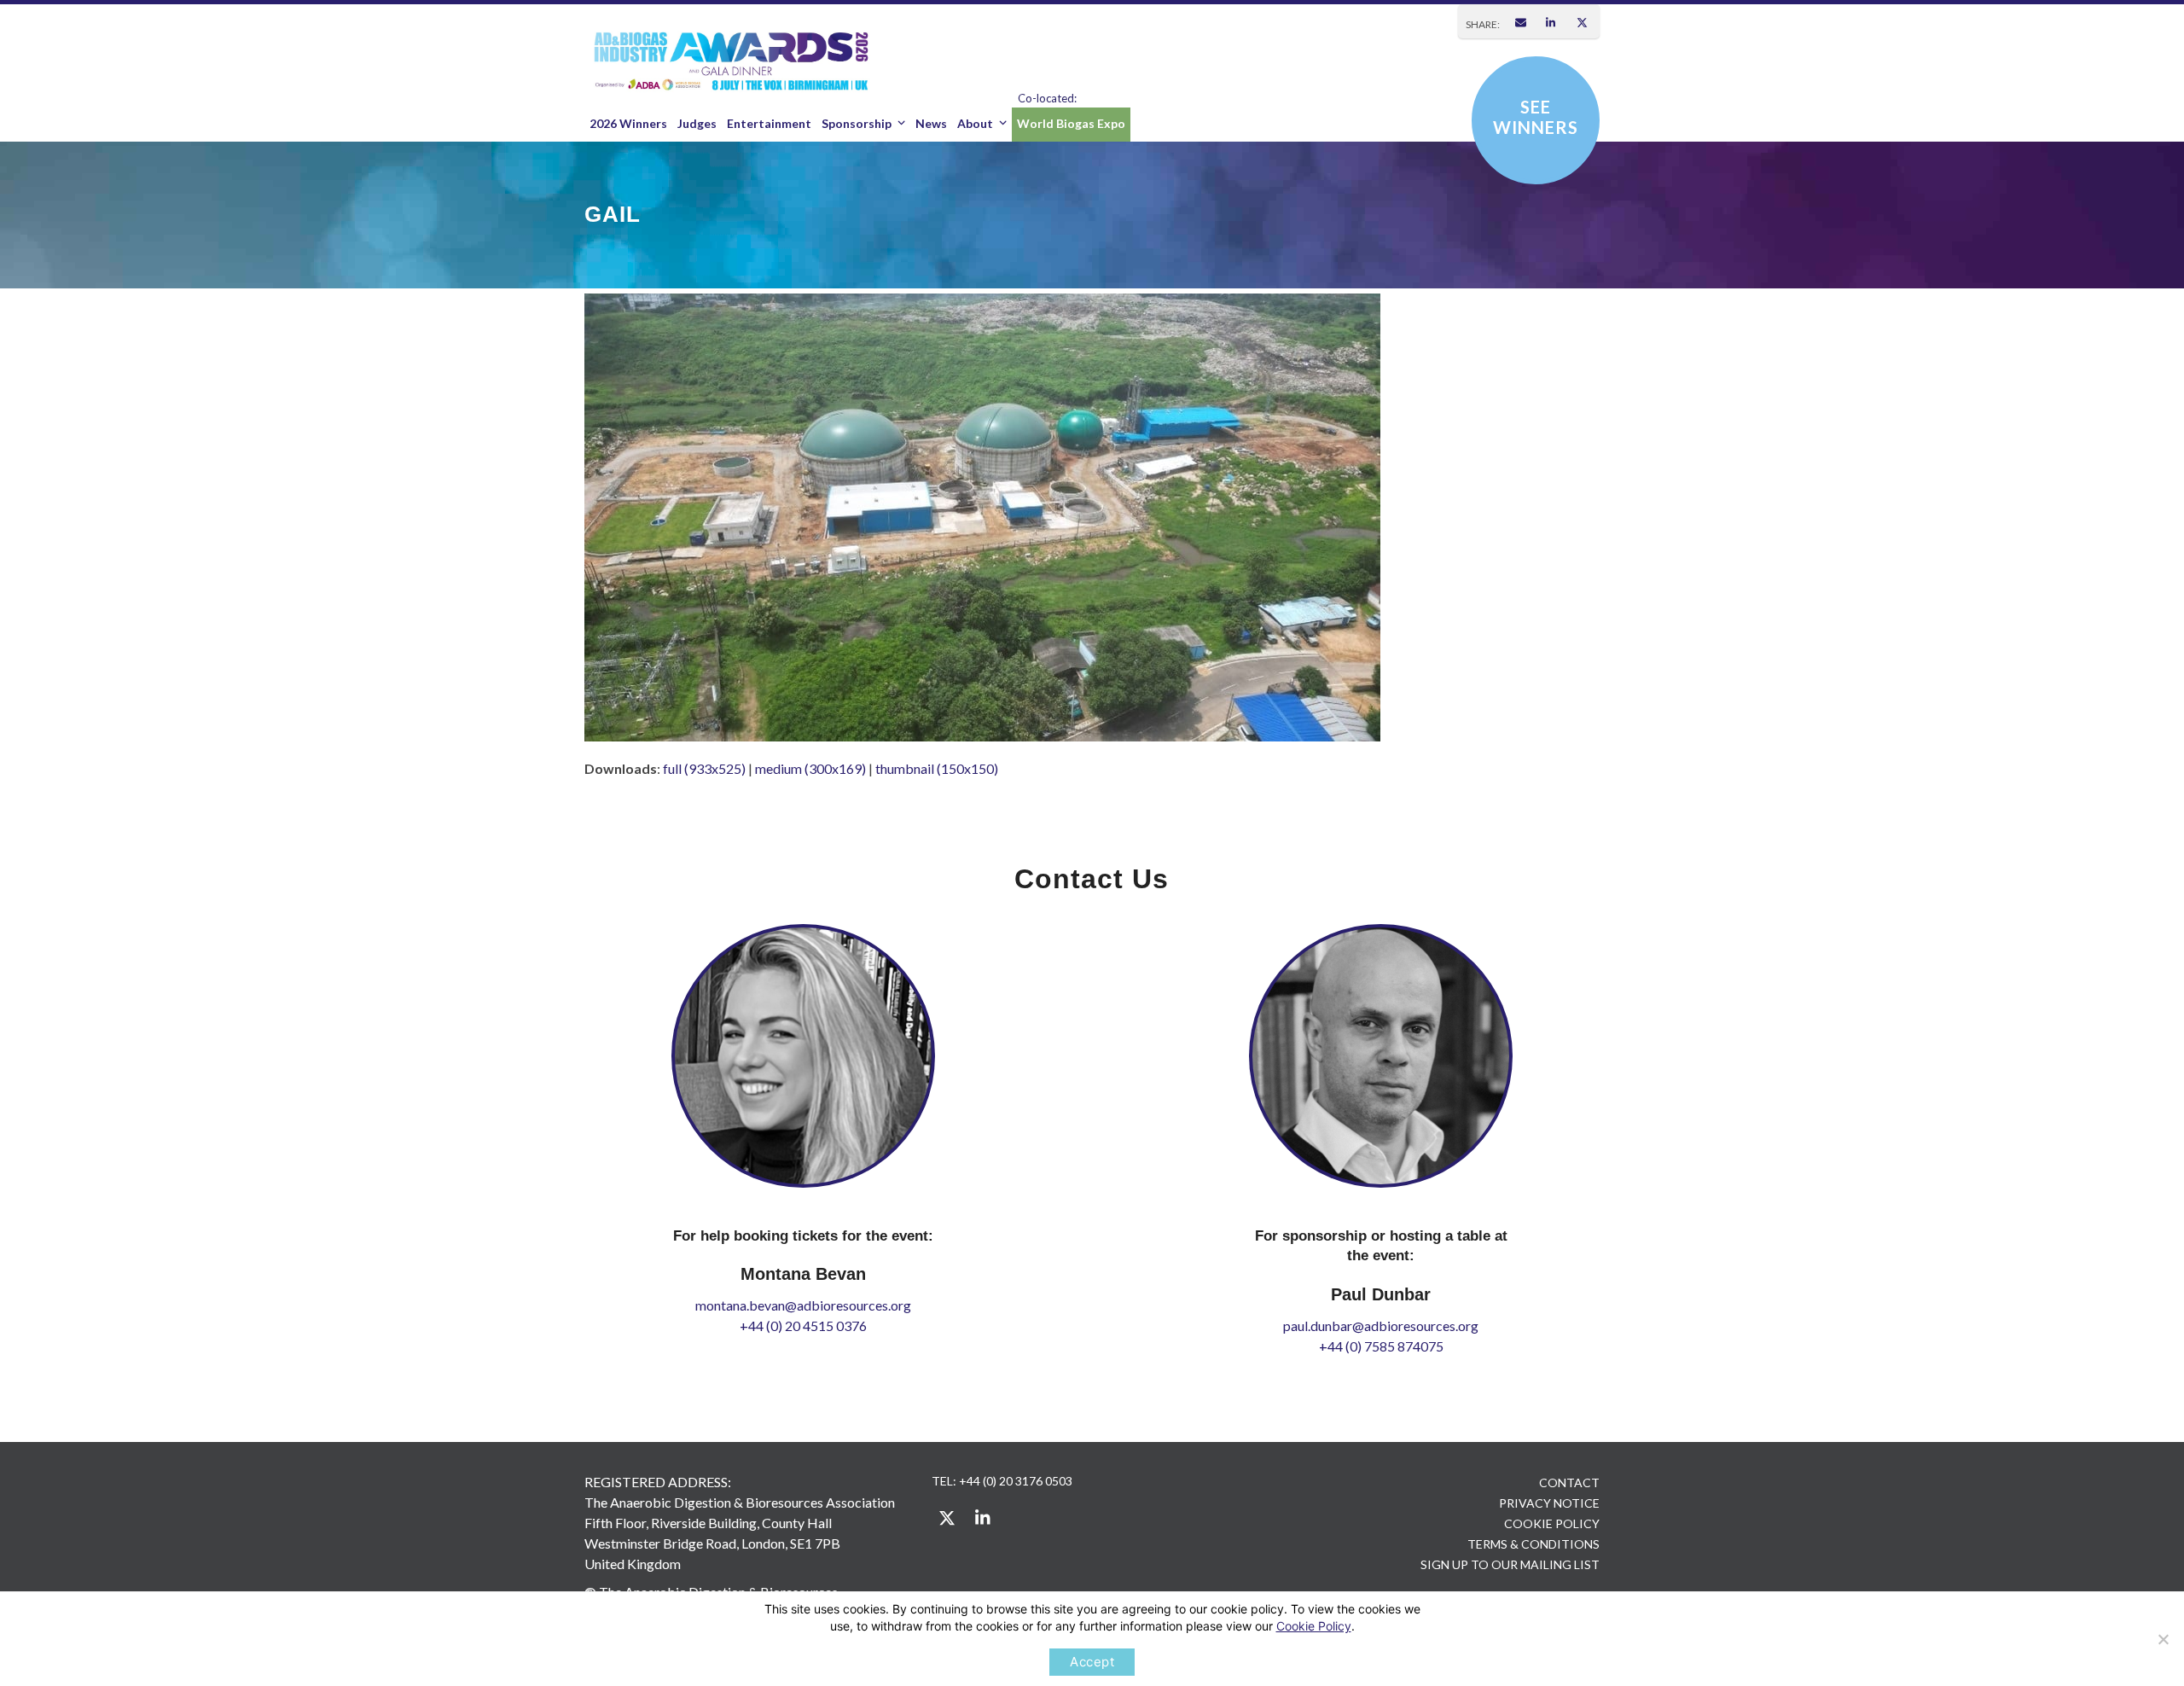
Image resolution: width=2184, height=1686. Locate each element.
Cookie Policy (1314, 1626)
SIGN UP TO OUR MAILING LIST (1510, 1564)
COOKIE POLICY (1552, 1523)
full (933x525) (704, 768)
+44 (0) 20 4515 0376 (803, 1326)
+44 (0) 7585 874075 (1381, 1346)
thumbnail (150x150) (937, 768)
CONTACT (1569, 1483)
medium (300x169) (810, 768)
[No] (2163, 1639)
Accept (1092, 1662)
